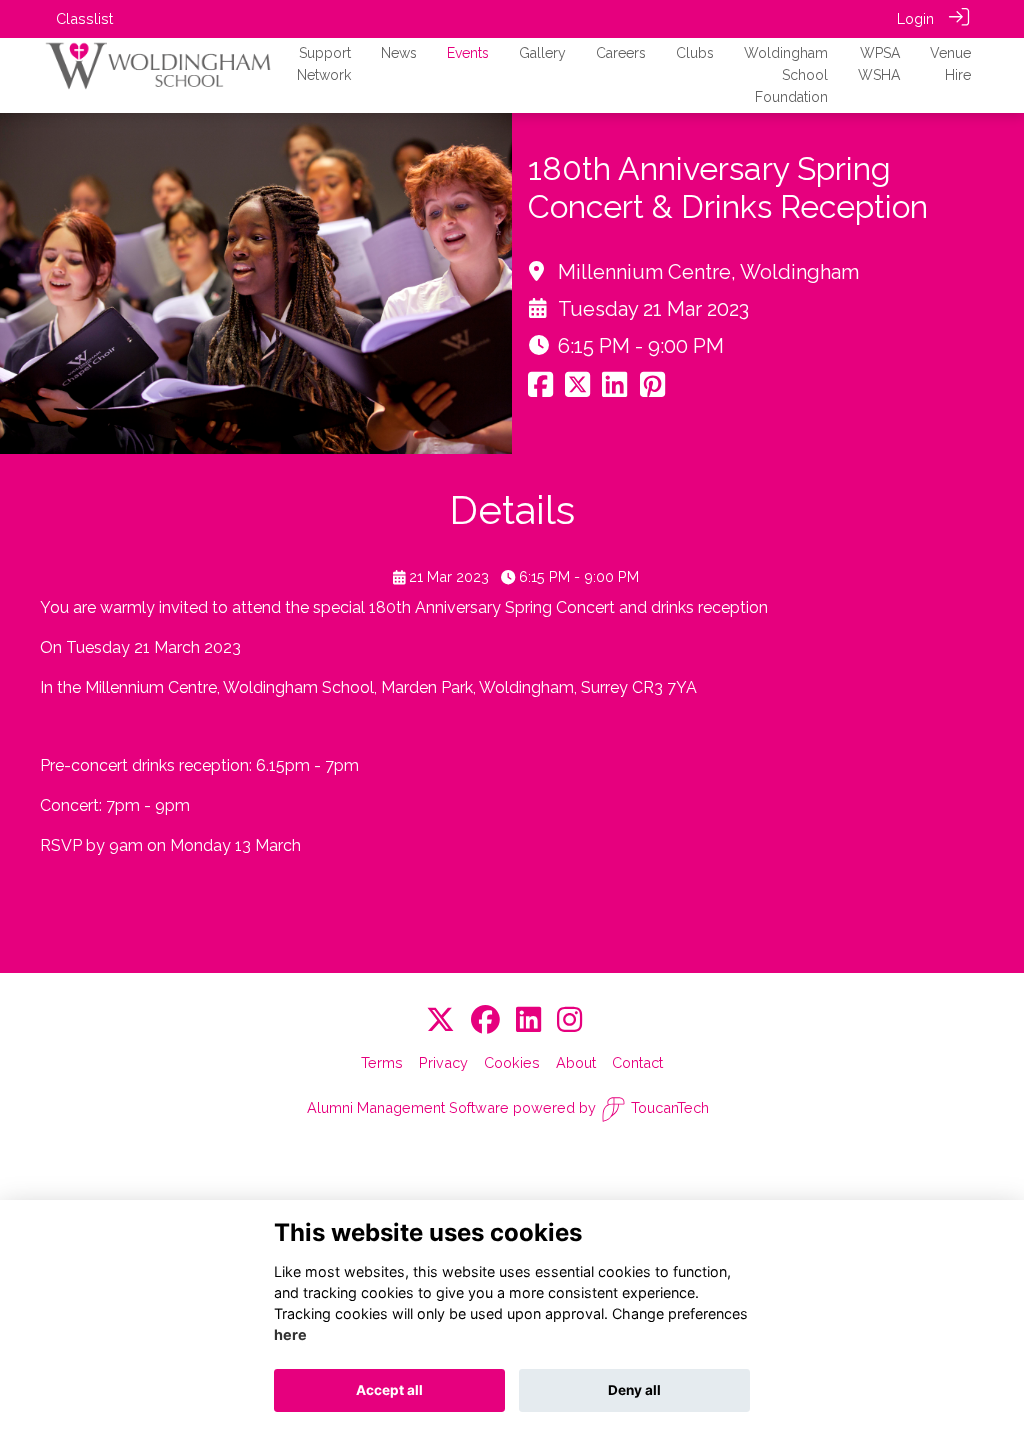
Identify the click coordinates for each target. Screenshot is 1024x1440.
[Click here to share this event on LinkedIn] (614, 389)
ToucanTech (670, 1107)
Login (915, 18)
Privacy (443, 1062)
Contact (637, 1062)
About (576, 1062)
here (290, 1334)
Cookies (512, 1062)
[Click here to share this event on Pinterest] (652, 389)
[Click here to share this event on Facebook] (540, 389)
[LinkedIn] (528, 1020)
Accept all (389, 1390)
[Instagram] (569, 1020)
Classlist (84, 18)
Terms (382, 1062)
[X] (440, 1020)
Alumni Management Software (408, 1107)
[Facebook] (485, 1020)
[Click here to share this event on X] (577, 389)
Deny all (634, 1390)
